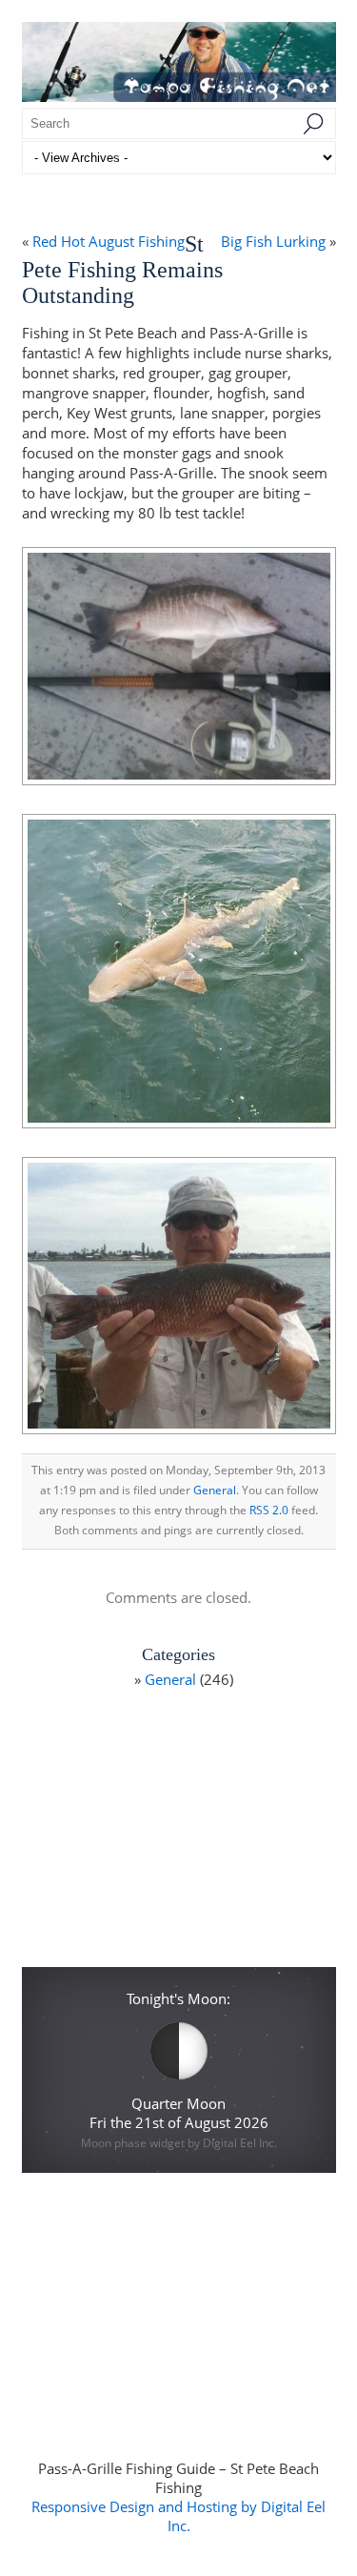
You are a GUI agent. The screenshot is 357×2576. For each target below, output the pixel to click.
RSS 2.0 (269, 1510)
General (215, 1490)
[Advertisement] (178, 1835)
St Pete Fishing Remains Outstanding (122, 270)
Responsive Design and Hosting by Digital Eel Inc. (178, 2516)
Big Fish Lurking (273, 241)
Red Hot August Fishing (109, 241)
